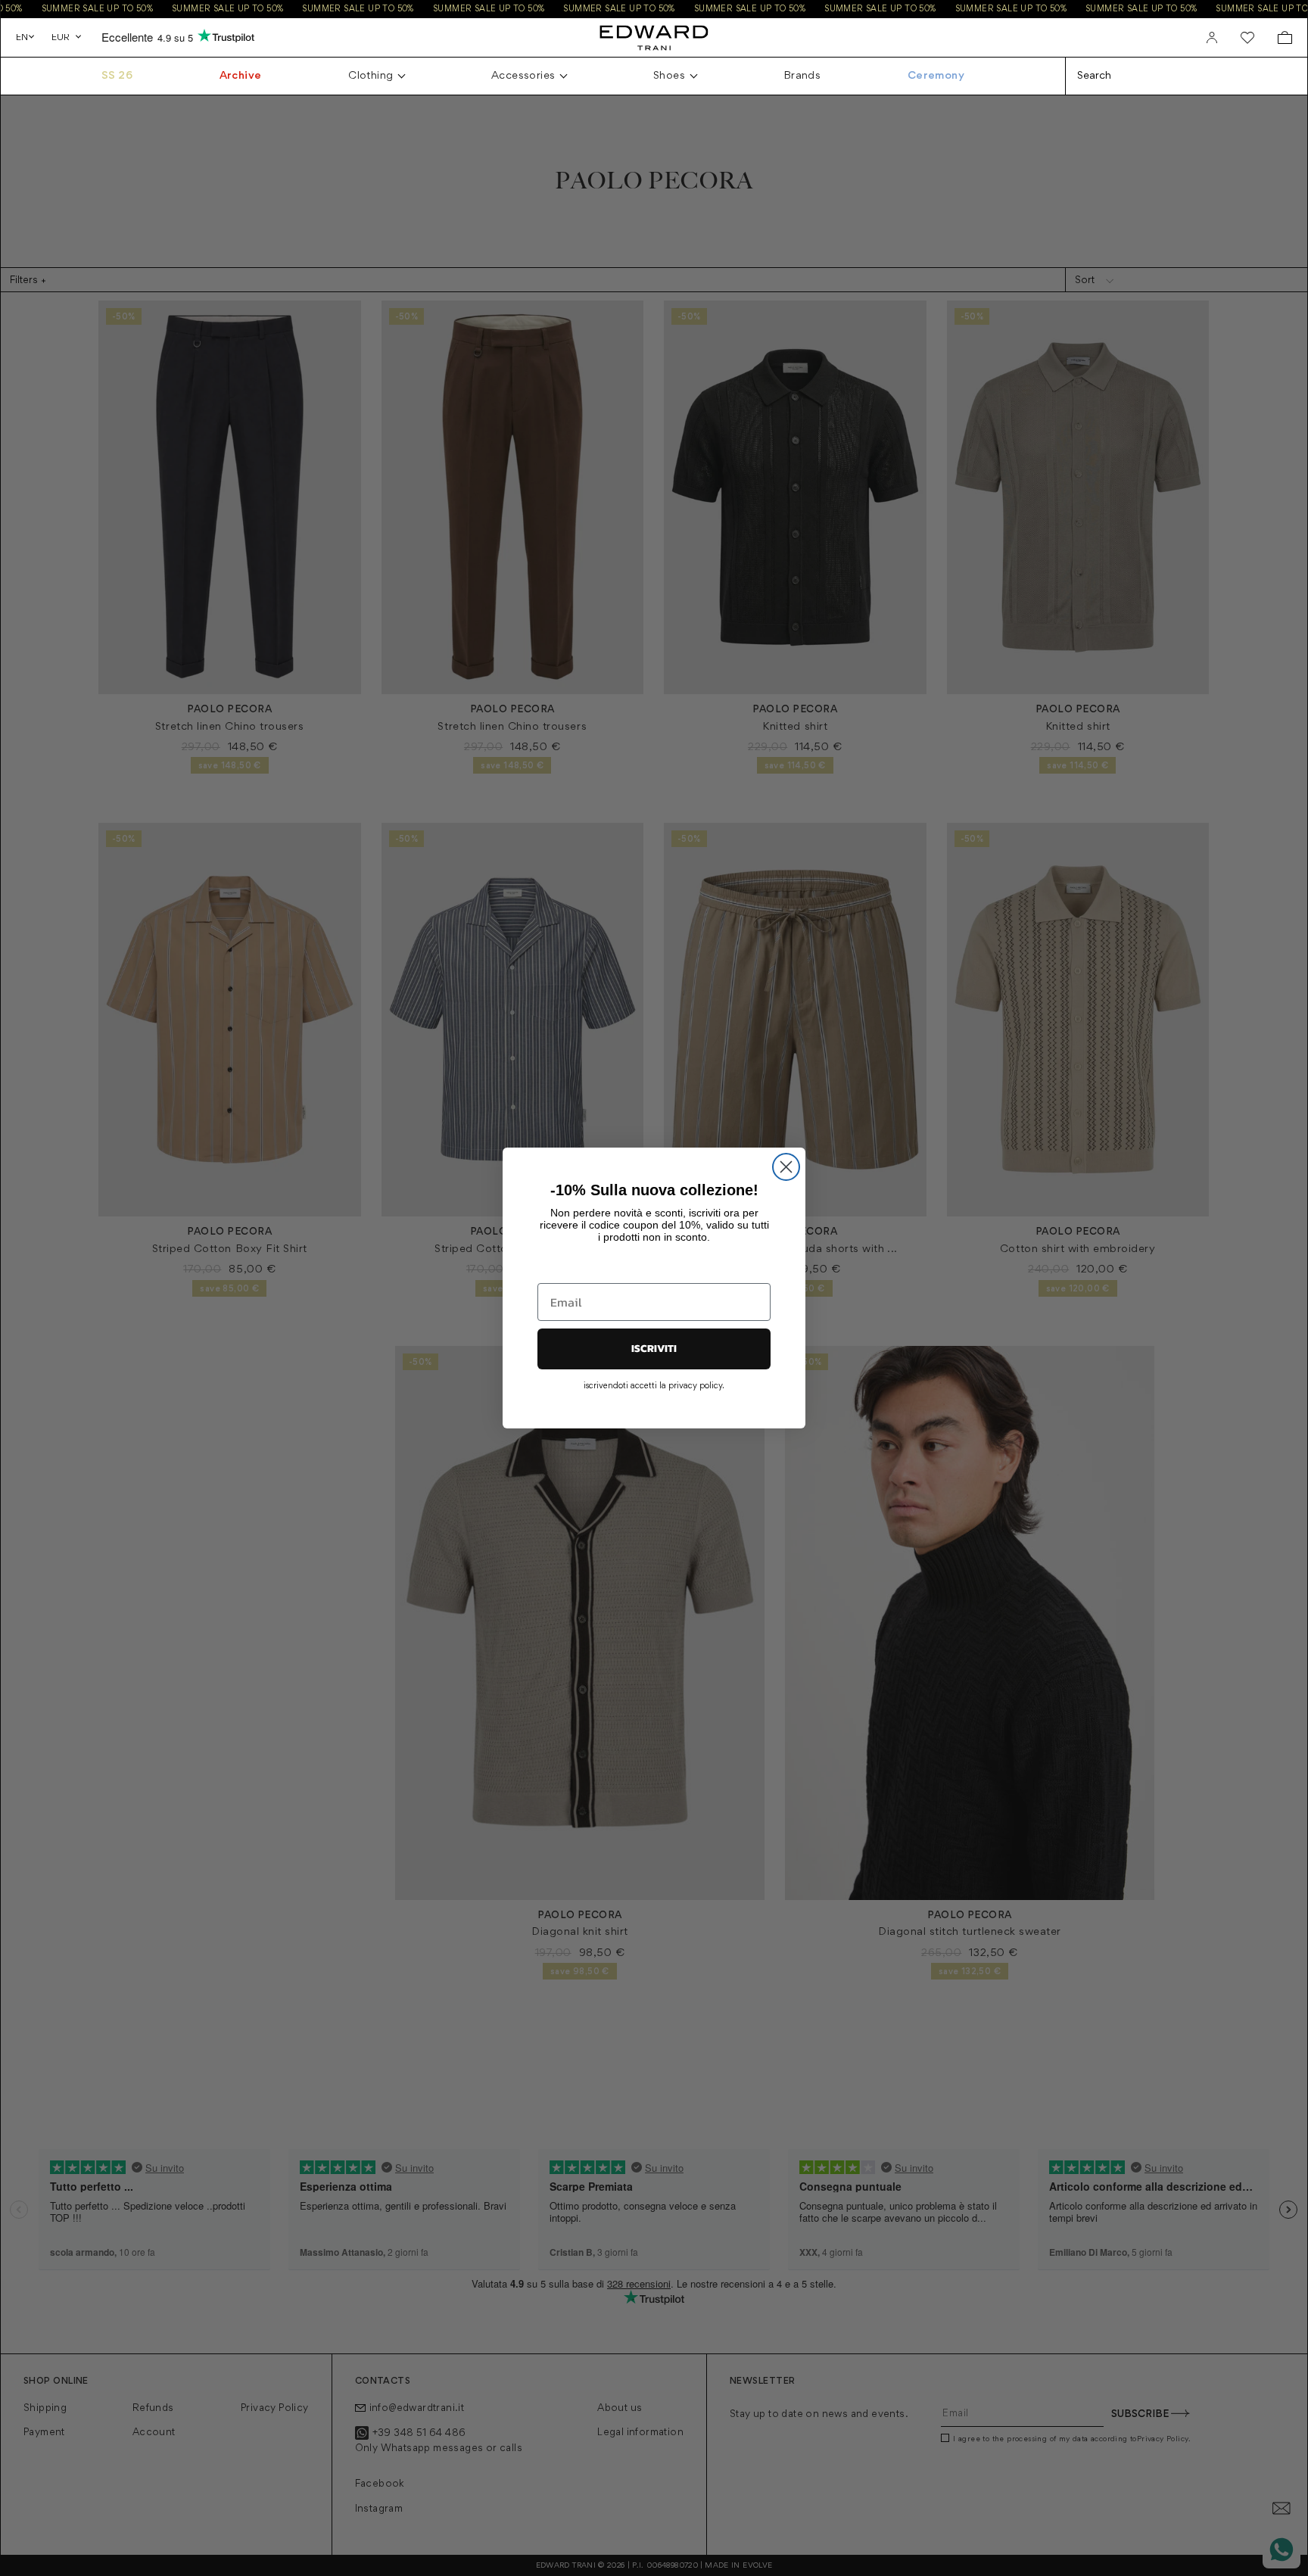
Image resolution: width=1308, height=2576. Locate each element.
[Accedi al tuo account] (1212, 38)
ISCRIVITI (654, 1349)
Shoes (669, 76)
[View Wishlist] (1247, 38)
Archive (241, 76)
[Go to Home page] (654, 37)
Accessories (523, 76)
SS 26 (117, 76)
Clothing (371, 76)
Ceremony (936, 76)
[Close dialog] (786, 1167)
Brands (802, 76)
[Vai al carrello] (1285, 37)
